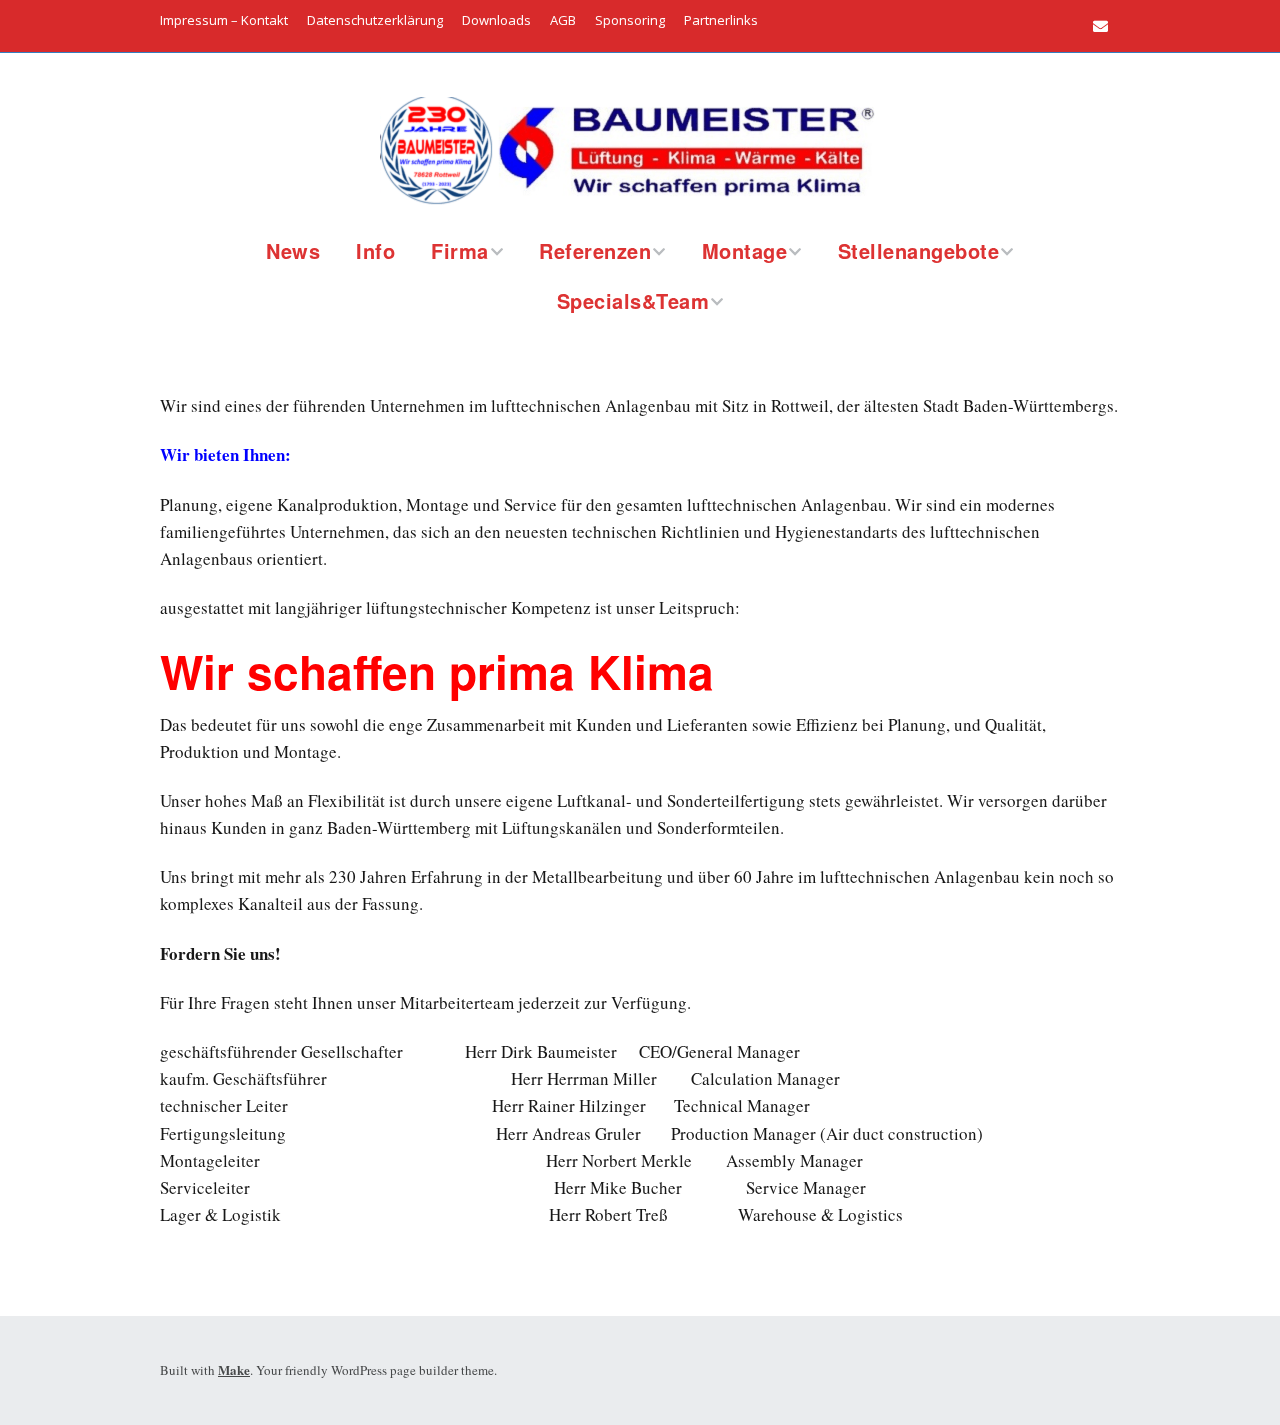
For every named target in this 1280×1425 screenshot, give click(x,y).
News (293, 250)
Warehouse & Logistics (820, 1214)
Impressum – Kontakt (224, 20)
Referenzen (595, 250)
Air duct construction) (904, 1133)
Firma (460, 250)
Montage (745, 250)
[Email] (1105, 26)
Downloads (496, 20)
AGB (563, 20)
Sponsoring (630, 20)
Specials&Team (633, 300)
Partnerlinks (721, 20)
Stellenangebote (919, 250)
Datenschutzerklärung (375, 20)
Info (375, 250)
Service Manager (806, 1187)
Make (234, 1369)
